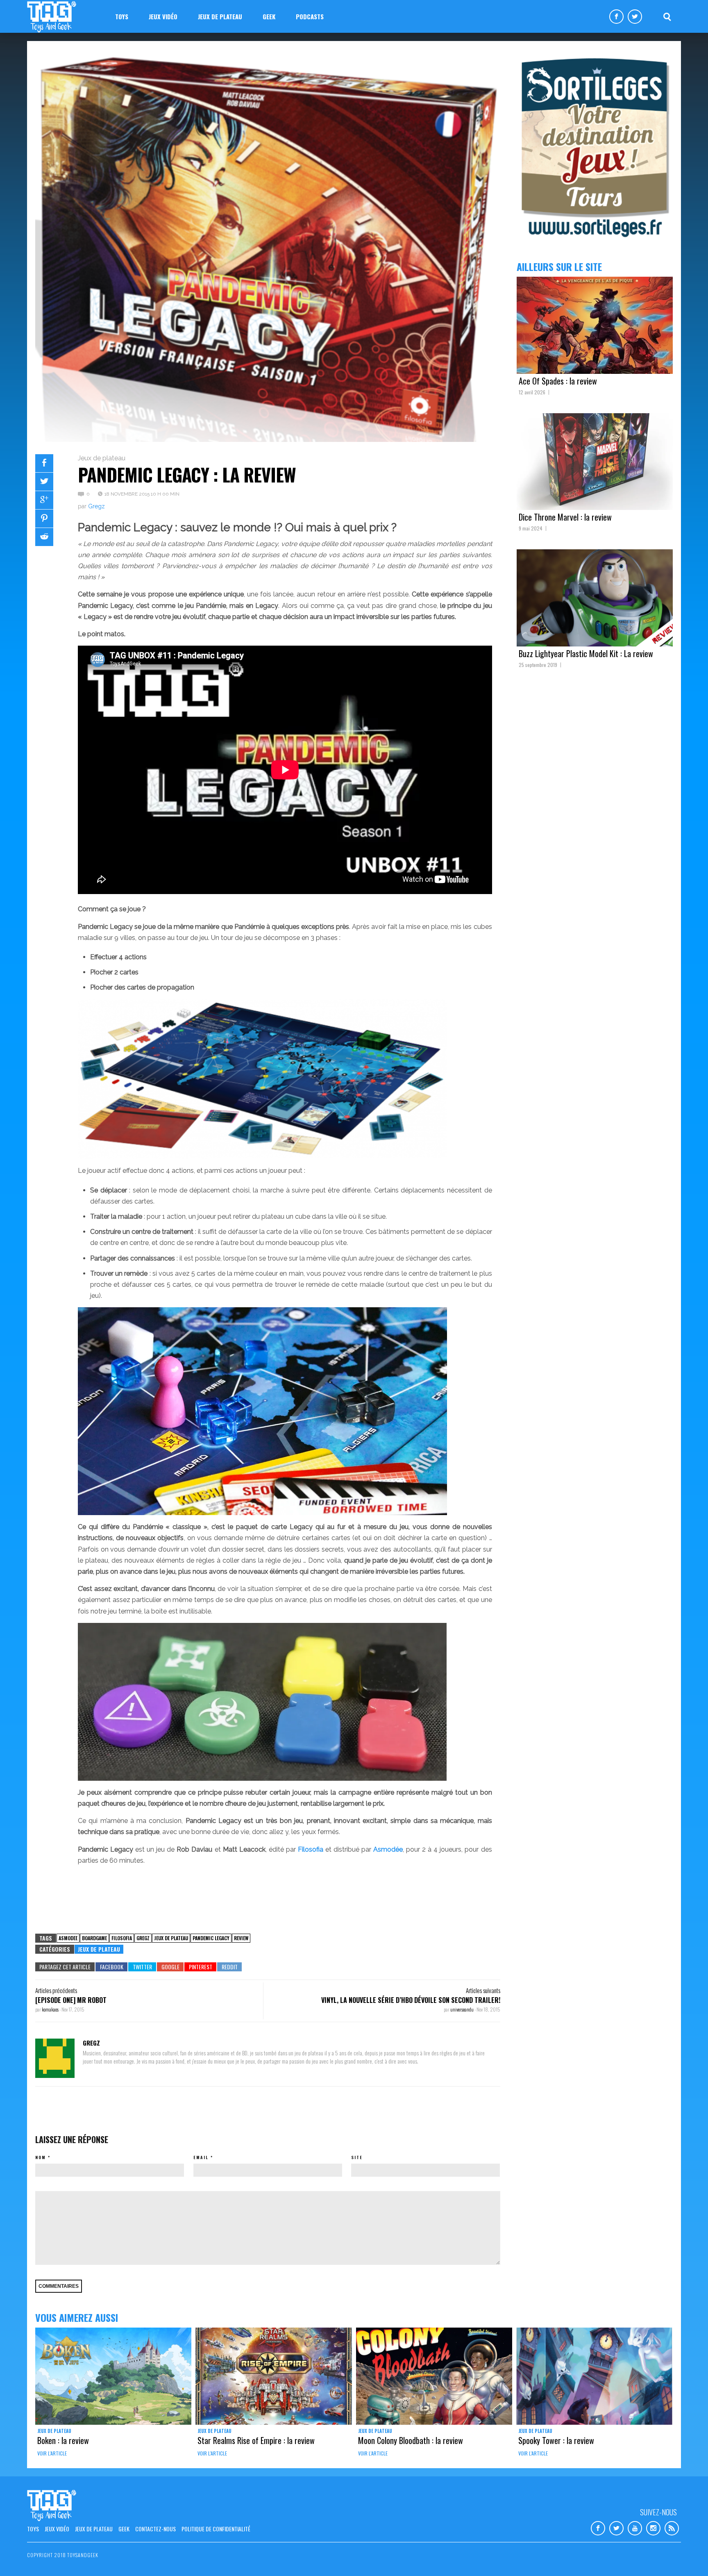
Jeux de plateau (220, 16)
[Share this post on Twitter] (44, 482)
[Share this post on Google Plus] (44, 500)
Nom (41, 2157)
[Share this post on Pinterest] (44, 519)
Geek (269, 16)
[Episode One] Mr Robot (71, 2000)
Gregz (96, 506)
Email (201, 2157)
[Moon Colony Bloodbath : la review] (434, 2376)
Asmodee (68, 1938)
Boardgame (94, 1938)
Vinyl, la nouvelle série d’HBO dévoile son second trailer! (411, 2000)
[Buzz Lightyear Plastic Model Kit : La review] (595, 598)
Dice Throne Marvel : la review (565, 517)
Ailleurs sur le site (559, 266)
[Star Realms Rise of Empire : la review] (273, 2376)
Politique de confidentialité (216, 2529)
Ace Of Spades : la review (558, 381)
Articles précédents (56, 1990)
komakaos (51, 2009)
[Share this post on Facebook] (44, 463)
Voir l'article (52, 2453)
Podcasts (310, 16)
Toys (122, 16)
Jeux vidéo (163, 16)
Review (241, 1938)
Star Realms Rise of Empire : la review (256, 2440)
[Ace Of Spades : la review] (595, 325)
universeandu (462, 2009)
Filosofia (122, 1938)
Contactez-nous (155, 2529)
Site (357, 2157)
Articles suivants (483, 1990)
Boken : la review (63, 2440)
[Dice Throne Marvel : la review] (595, 462)
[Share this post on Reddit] (44, 537)
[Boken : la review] (113, 2376)
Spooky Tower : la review (556, 2440)
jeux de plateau (171, 1938)
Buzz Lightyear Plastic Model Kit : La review (586, 653)
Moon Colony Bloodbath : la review (411, 2440)
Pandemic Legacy (211, 1938)
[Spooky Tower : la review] (594, 2376)
